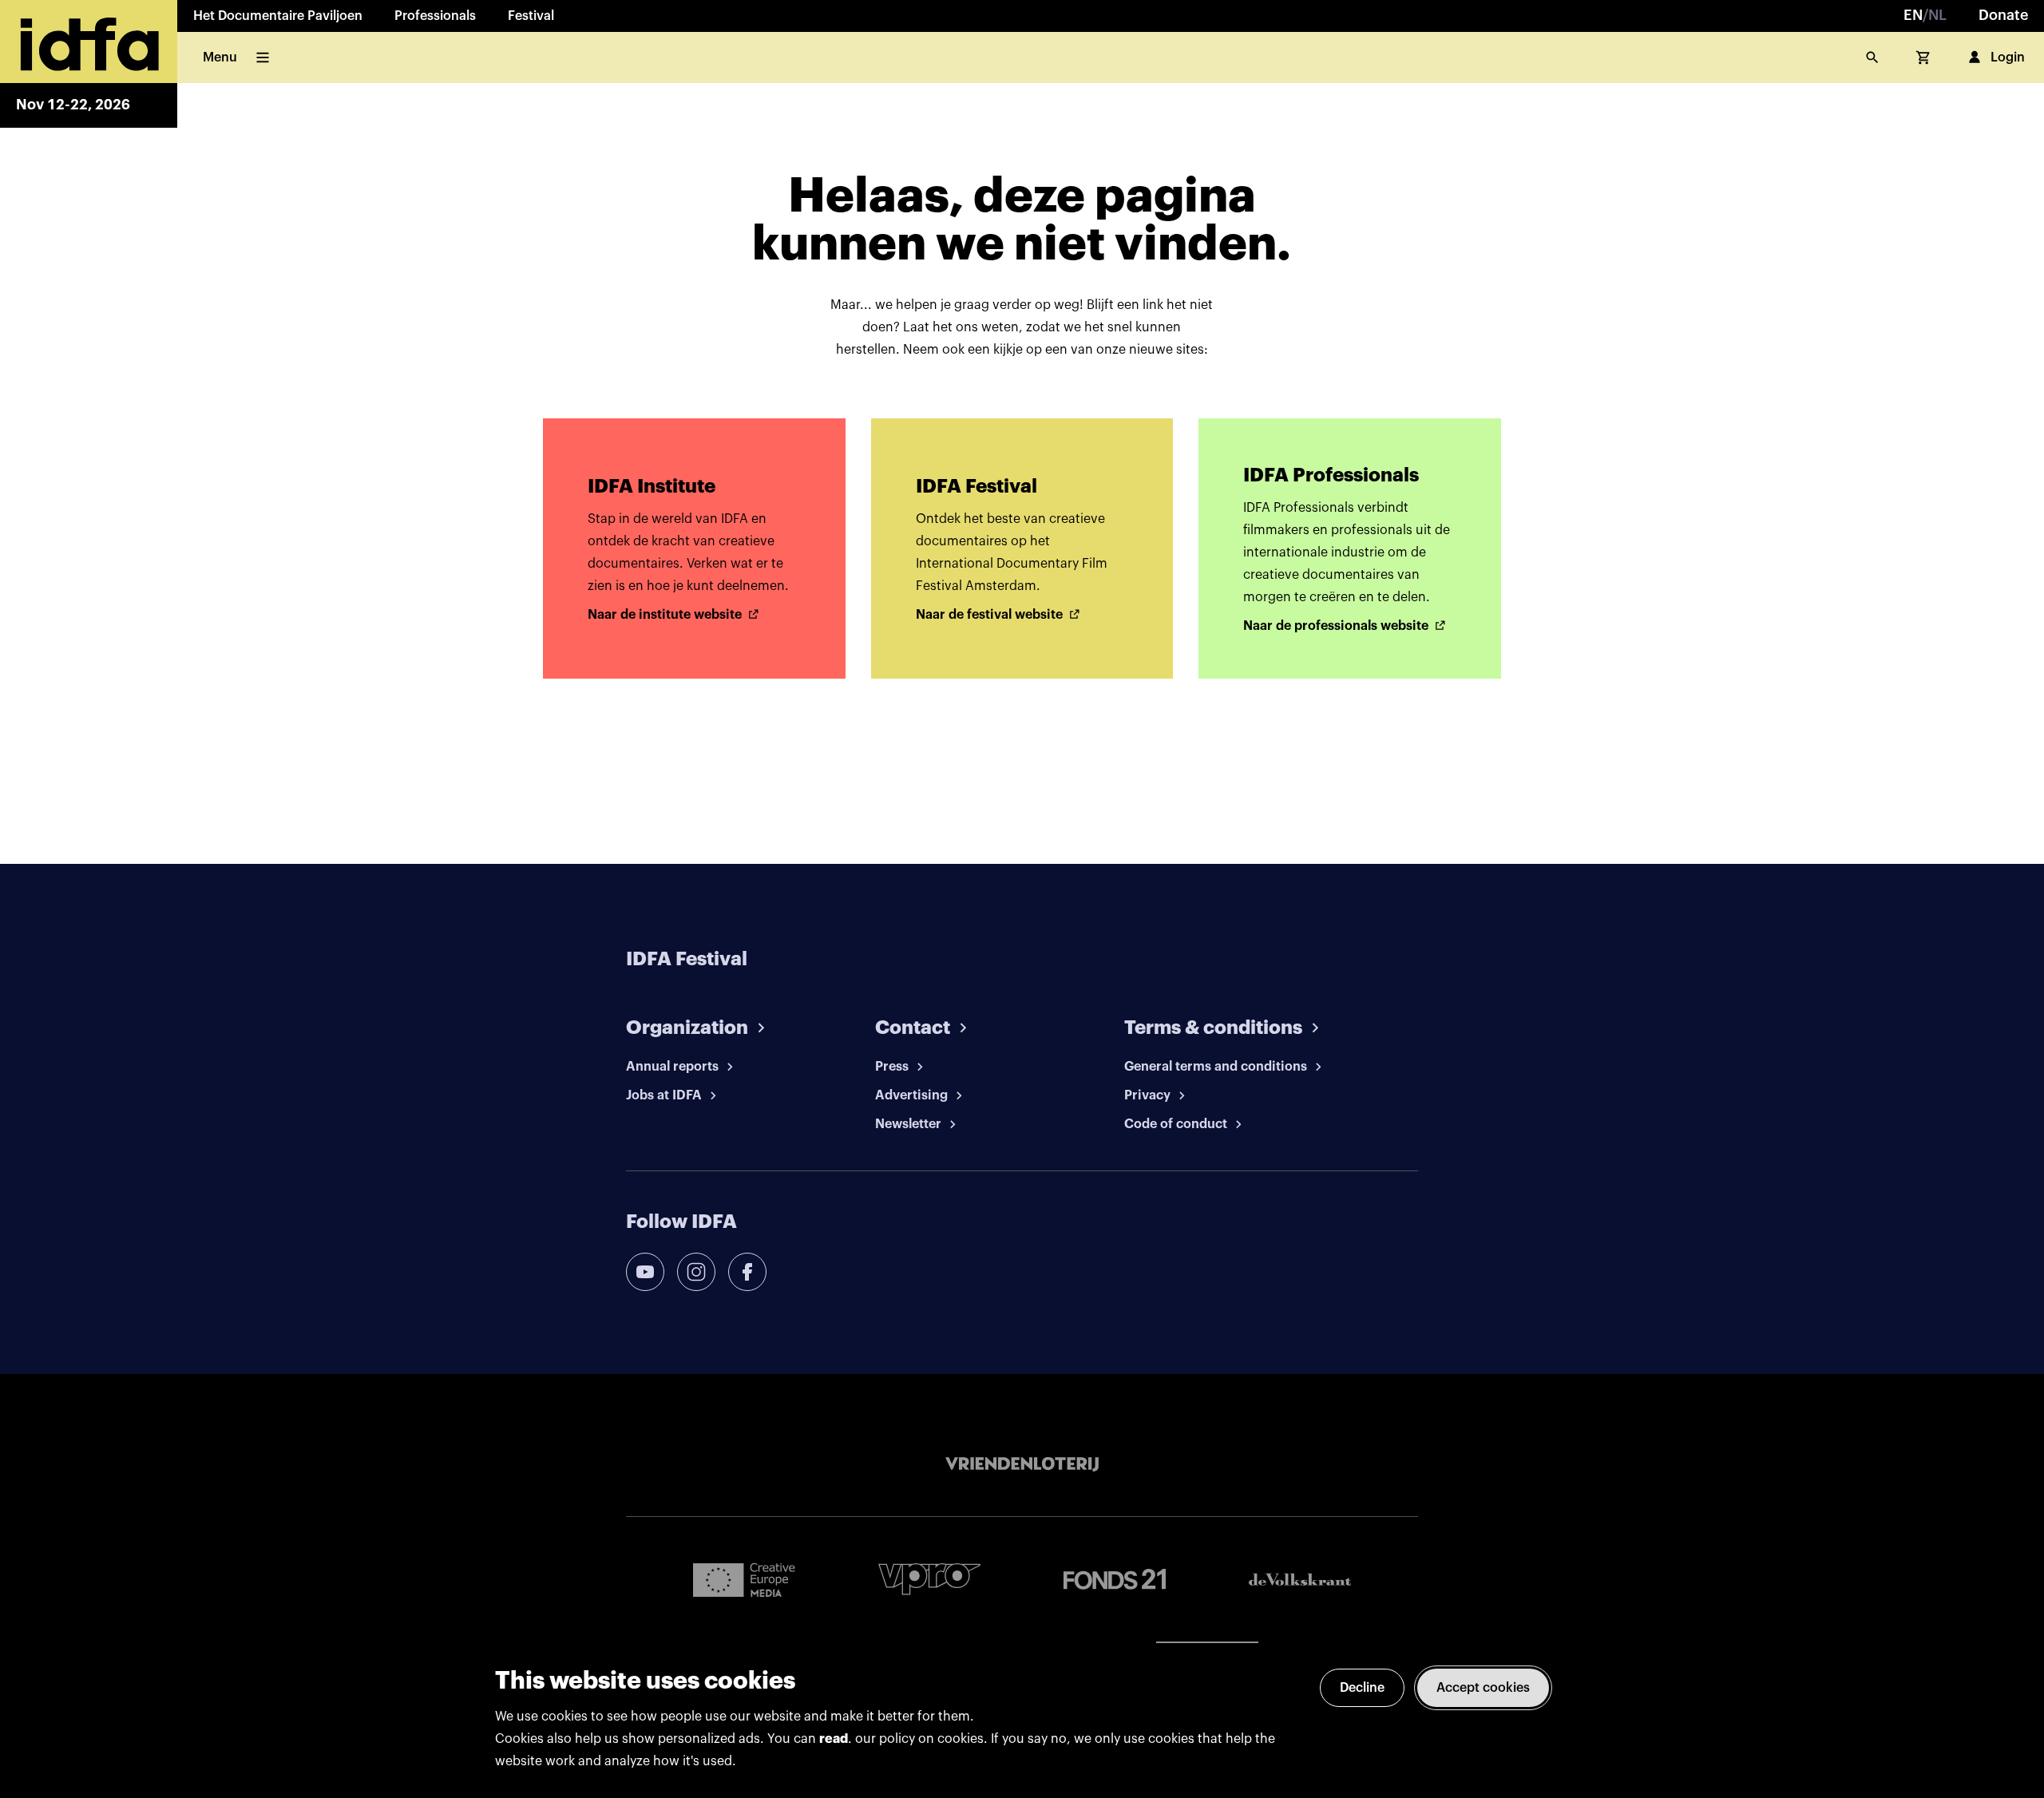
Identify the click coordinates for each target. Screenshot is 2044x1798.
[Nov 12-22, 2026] (89, 42)
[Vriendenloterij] (1022, 1464)
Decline (1362, 1688)
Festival (531, 16)
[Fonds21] (1115, 1580)
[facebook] (747, 1272)
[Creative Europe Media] (744, 1579)
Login (2008, 57)
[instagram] (696, 1272)
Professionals (435, 16)
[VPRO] (929, 1579)
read (834, 1739)
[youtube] (645, 1272)
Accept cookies (1483, 1688)
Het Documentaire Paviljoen (278, 16)
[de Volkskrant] (1300, 1580)
